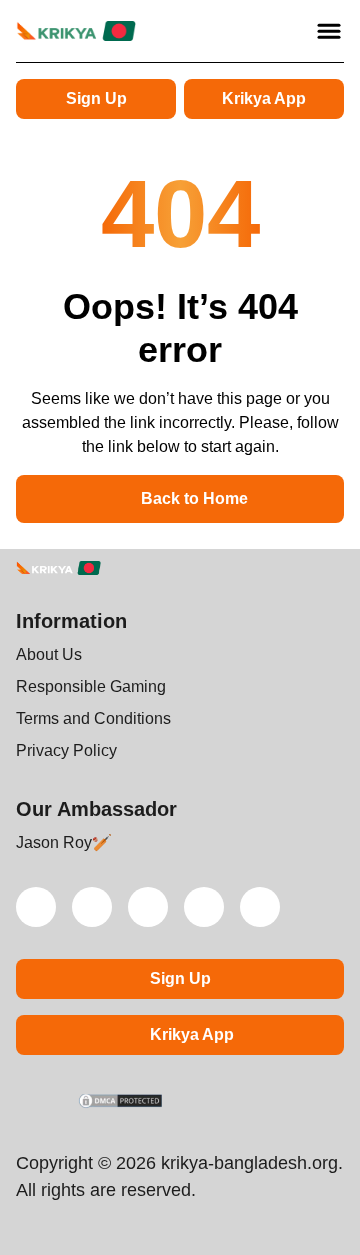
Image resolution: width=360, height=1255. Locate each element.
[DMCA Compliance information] (121, 1103)
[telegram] (148, 907)
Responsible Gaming (91, 686)
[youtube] (92, 907)
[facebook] (260, 907)
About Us (49, 654)
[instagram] (204, 907)
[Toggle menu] (329, 31)
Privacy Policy (66, 750)
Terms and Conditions (93, 718)
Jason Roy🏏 (64, 842)
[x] (36, 907)
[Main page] (76, 31)
